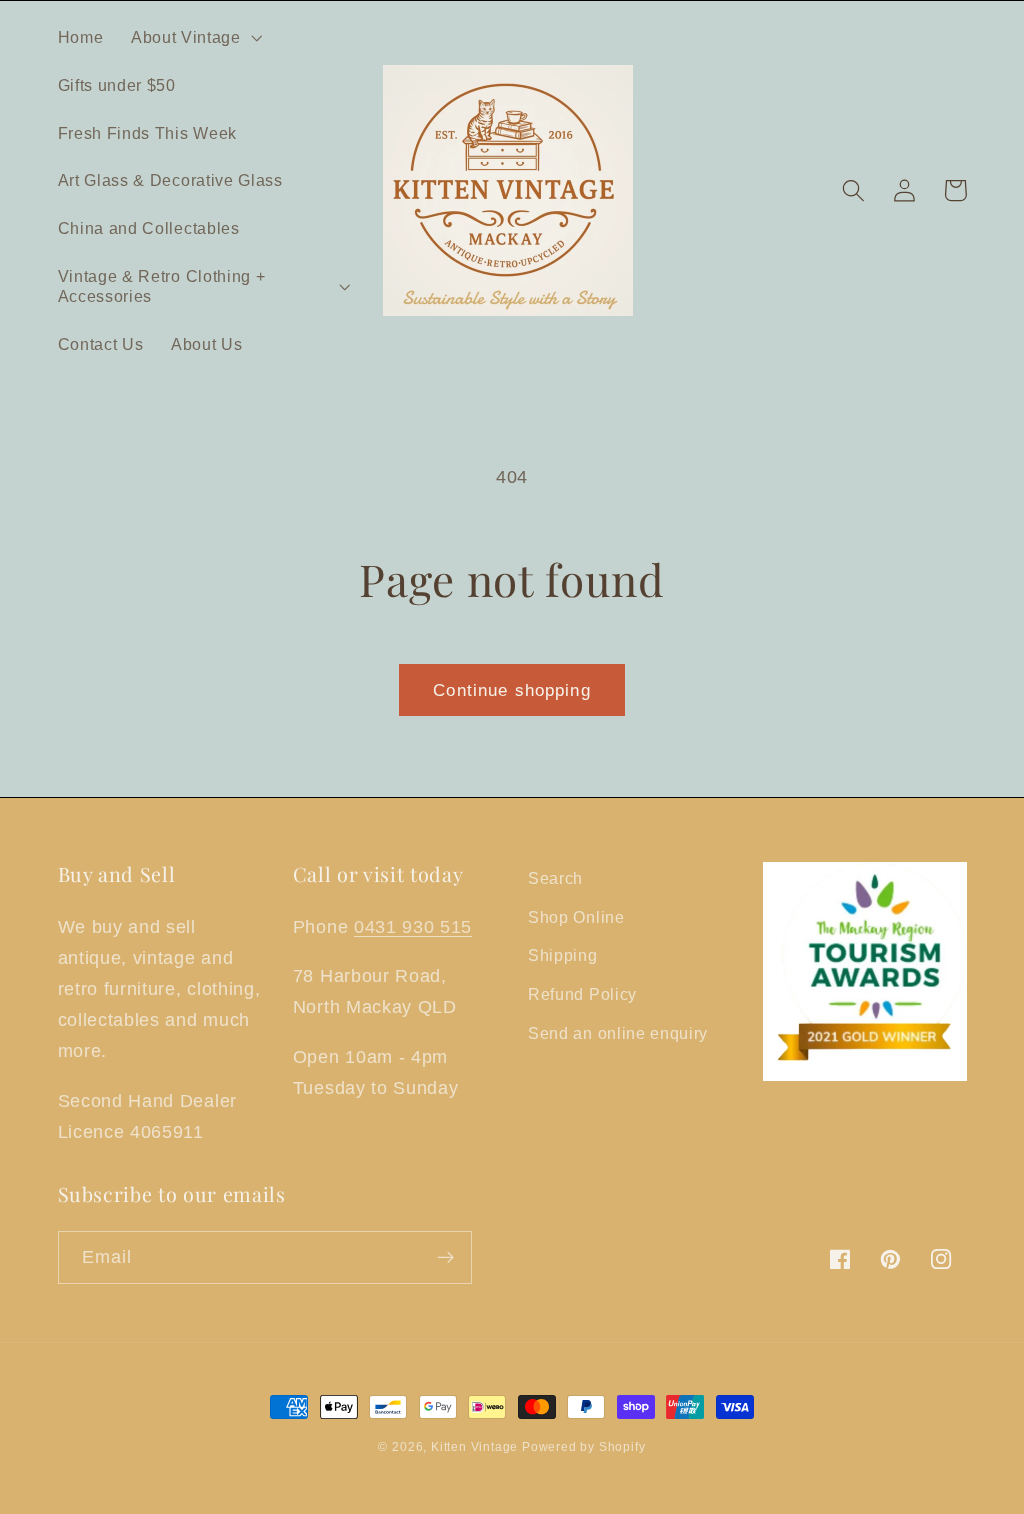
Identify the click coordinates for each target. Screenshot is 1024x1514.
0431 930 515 (413, 926)
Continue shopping (512, 690)
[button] (194, 37)
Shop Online (576, 917)
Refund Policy (582, 994)
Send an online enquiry (618, 1033)
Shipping (563, 955)
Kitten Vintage (476, 1447)
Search (555, 878)
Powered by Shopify (584, 1447)
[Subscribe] (445, 1258)
